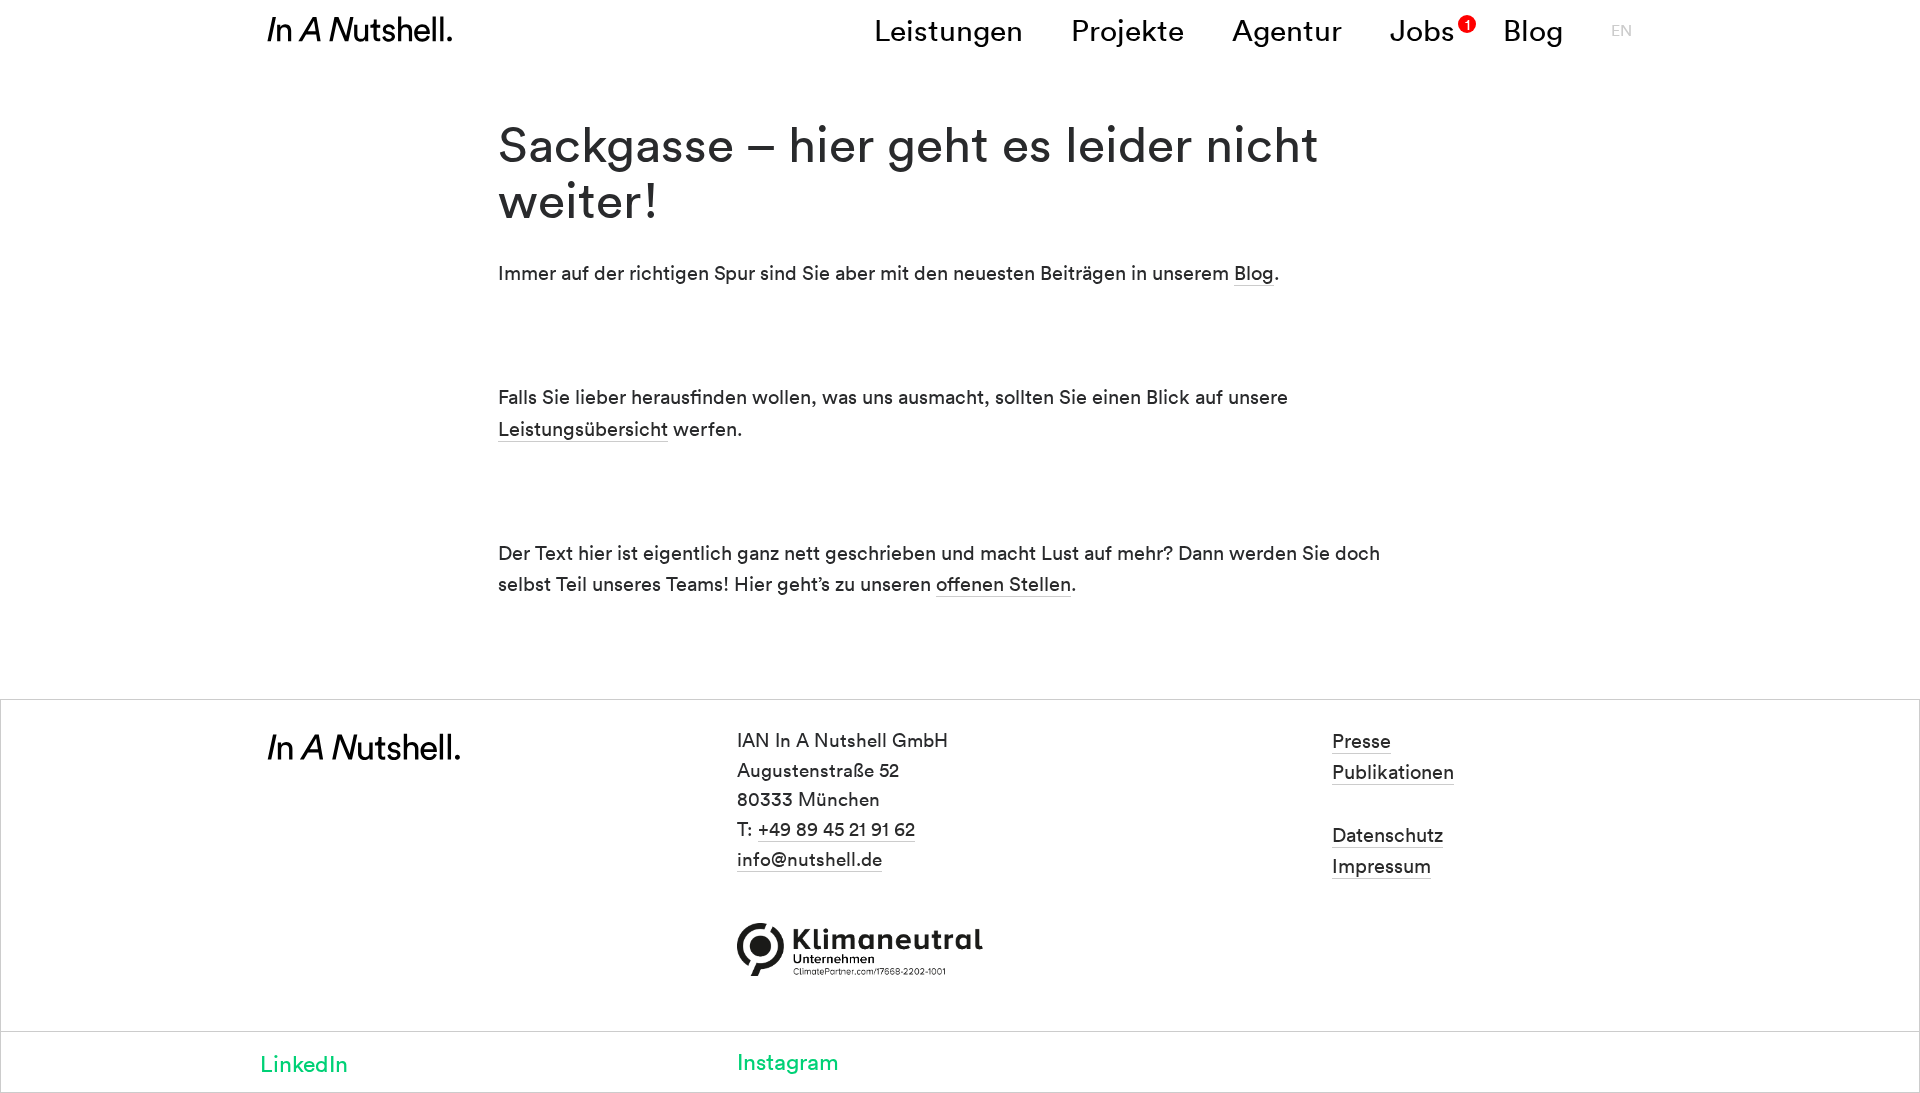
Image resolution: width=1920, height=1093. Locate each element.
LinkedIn (304, 1062)
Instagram (788, 1060)
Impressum (1381, 865)
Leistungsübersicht (583, 428)
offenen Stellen (1003, 583)
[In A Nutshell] (360, 30)
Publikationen (1393, 771)
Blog (1254, 272)
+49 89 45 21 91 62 (836, 828)
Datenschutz (1387, 834)
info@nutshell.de (809, 858)
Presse (1361, 740)
